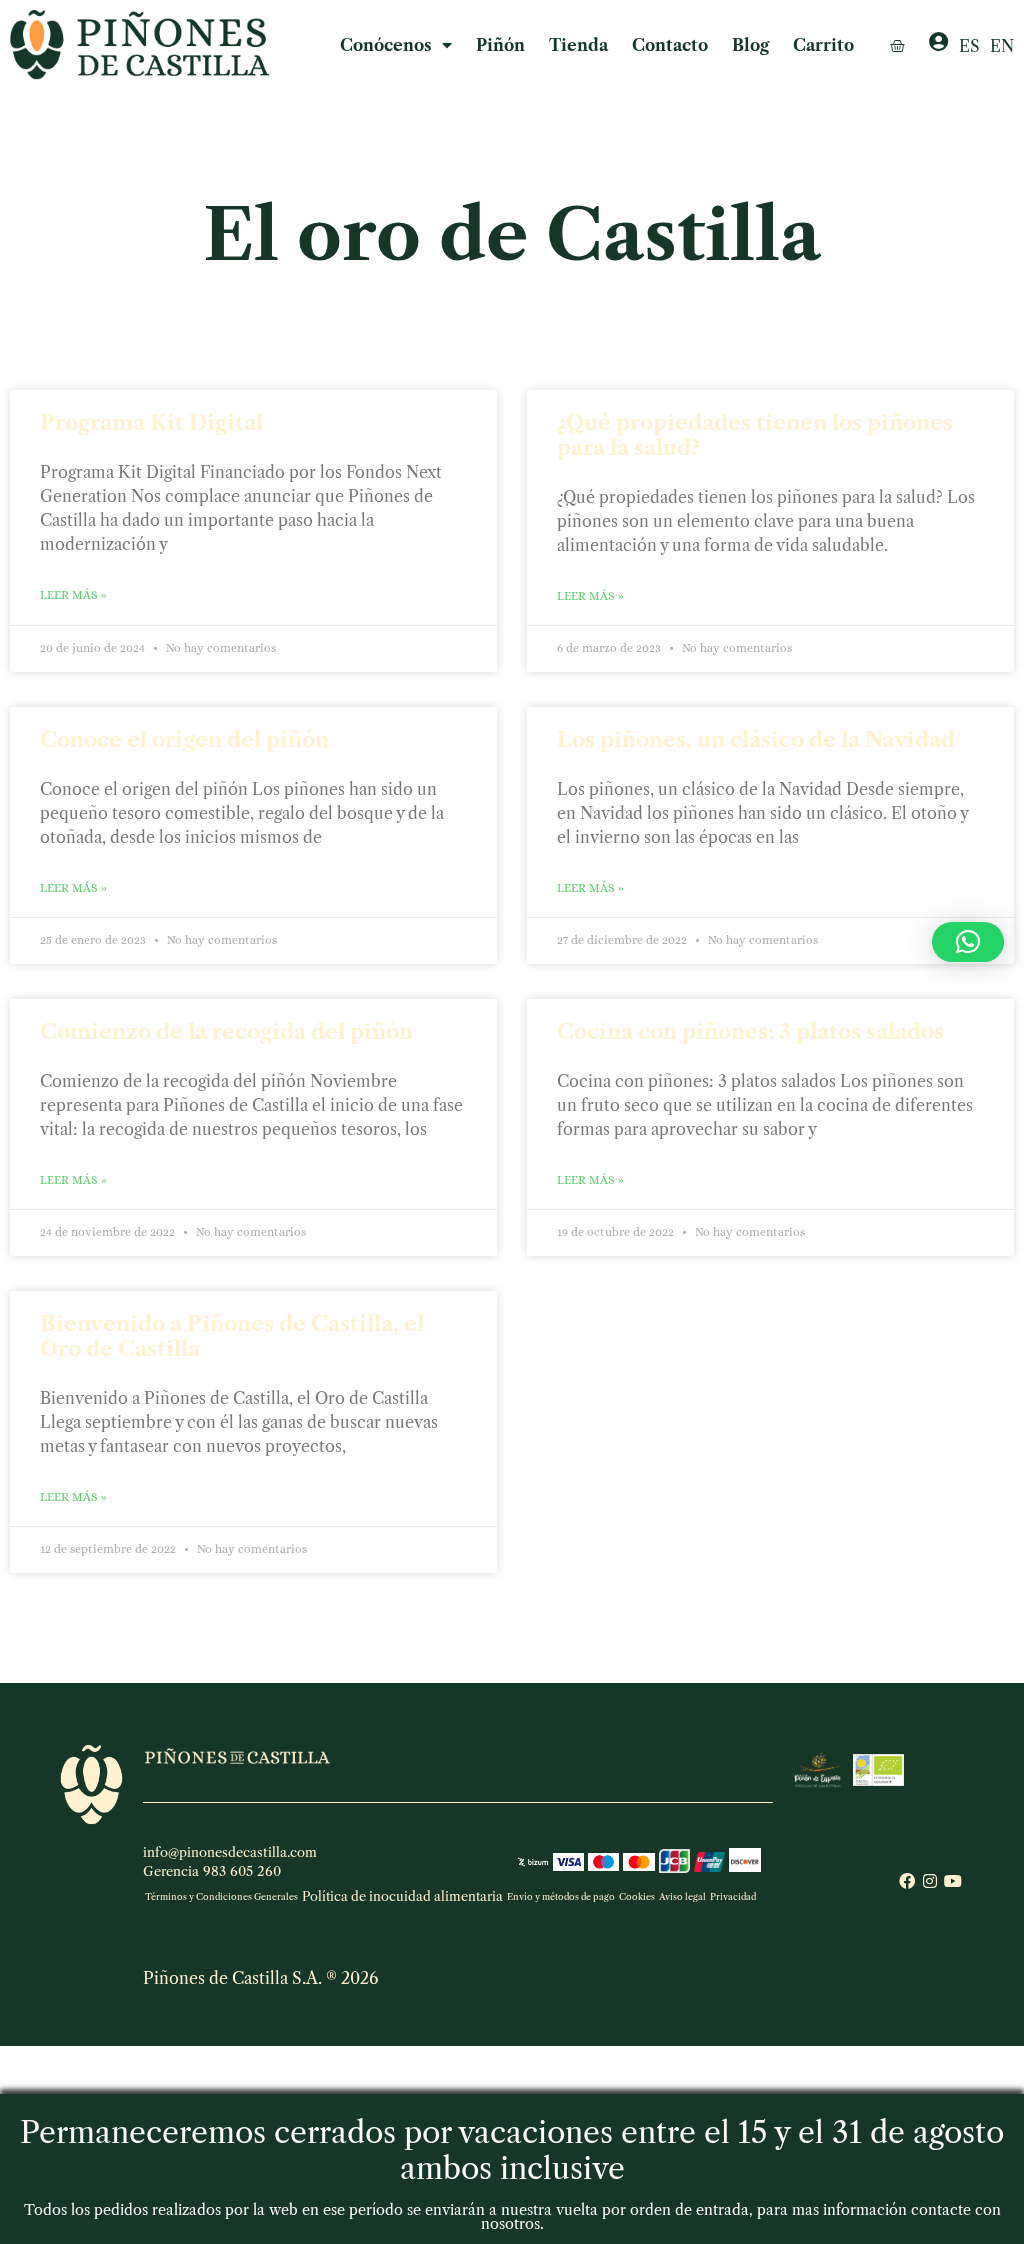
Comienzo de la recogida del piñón (226, 1031)
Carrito (823, 45)
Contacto (670, 45)
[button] (968, 942)
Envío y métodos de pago (561, 1896)
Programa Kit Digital (151, 422)
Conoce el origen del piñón (184, 739)
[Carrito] (897, 45)
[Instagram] (930, 1881)
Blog (750, 45)
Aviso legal (682, 1896)
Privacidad (733, 1896)
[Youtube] (953, 1881)
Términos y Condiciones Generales (221, 1896)
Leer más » (73, 595)
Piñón (500, 45)
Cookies (637, 1896)
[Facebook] (907, 1881)
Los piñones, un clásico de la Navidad (756, 739)
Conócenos (386, 45)
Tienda (578, 45)
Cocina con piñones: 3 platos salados (750, 1031)
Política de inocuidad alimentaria (402, 1896)
